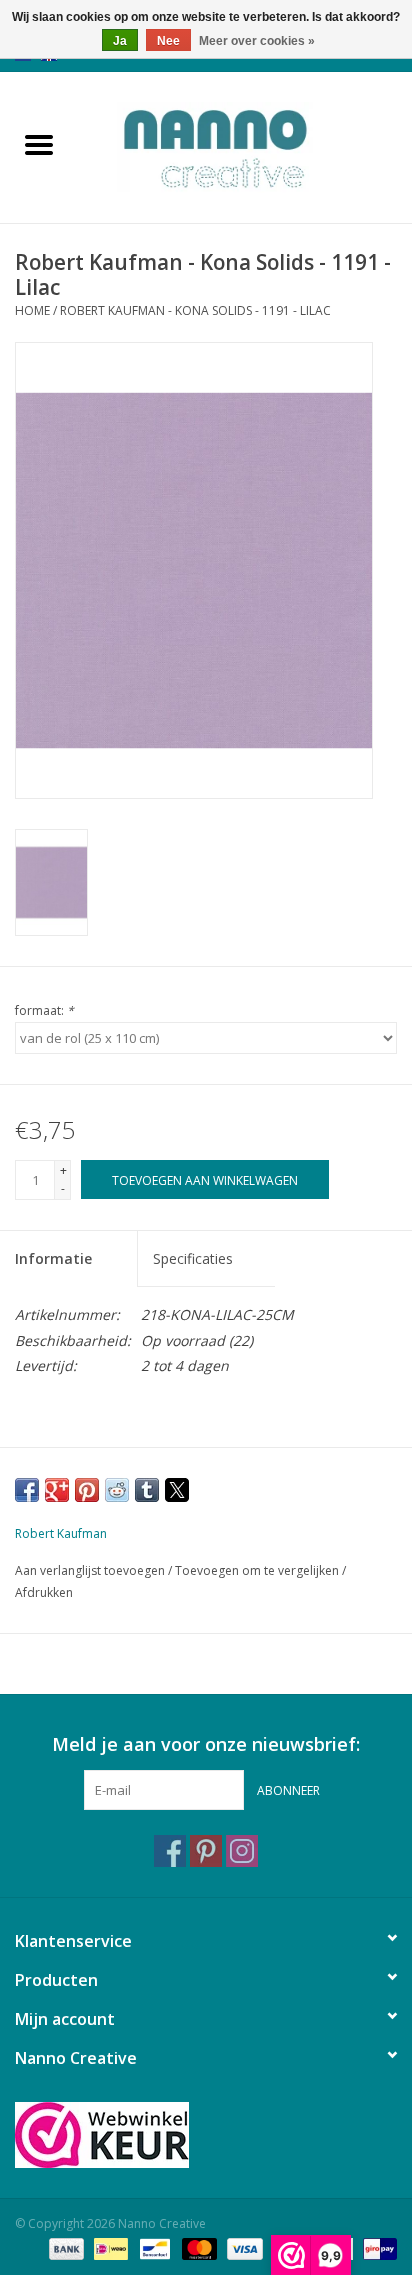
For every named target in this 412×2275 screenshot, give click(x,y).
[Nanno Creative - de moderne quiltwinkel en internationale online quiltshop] (245, 145)
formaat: (44, 1010)
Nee (168, 41)
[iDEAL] (109, 2247)
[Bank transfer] (64, 2247)
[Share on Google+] (57, 1490)
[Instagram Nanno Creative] (242, 1851)
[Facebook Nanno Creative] (170, 1851)
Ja (120, 41)
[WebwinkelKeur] (206, 2135)
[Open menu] (39, 144)
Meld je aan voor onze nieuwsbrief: (206, 1744)
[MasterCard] (197, 2247)
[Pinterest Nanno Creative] (206, 1851)
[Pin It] (87, 1490)
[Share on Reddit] (117, 1490)
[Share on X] (177, 1490)
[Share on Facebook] (27, 1490)
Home (32, 310)
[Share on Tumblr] (147, 1490)
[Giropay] (376, 2247)
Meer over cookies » (257, 41)
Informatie (53, 1258)
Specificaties (193, 1258)
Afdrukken (44, 1592)
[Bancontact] (153, 2247)
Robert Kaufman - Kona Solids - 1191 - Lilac (195, 310)
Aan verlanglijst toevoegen (91, 1570)
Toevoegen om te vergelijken (258, 1570)
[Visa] (242, 2247)
